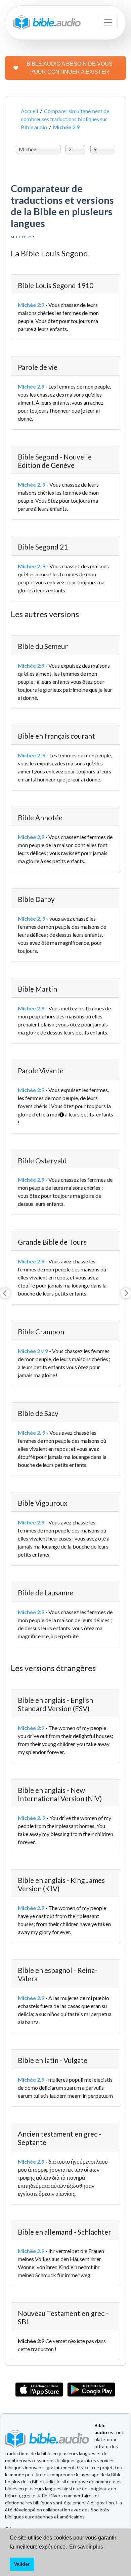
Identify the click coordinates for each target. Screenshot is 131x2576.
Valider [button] (22, 2564)
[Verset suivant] (126, 1293)
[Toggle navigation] (108, 22)
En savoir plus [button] (86, 2547)
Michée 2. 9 (32, 484)
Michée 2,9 (31, 837)
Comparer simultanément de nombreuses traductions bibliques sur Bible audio (65, 119)
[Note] (60, 1112)
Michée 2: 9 (32, 566)
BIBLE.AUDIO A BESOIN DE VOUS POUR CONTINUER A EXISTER (70, 68)
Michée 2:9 (31, 305)
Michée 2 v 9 (33, 1351)
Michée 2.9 (31, 386)
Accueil (29, 111)
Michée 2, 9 (32, 919)
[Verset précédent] (5, 1293)
